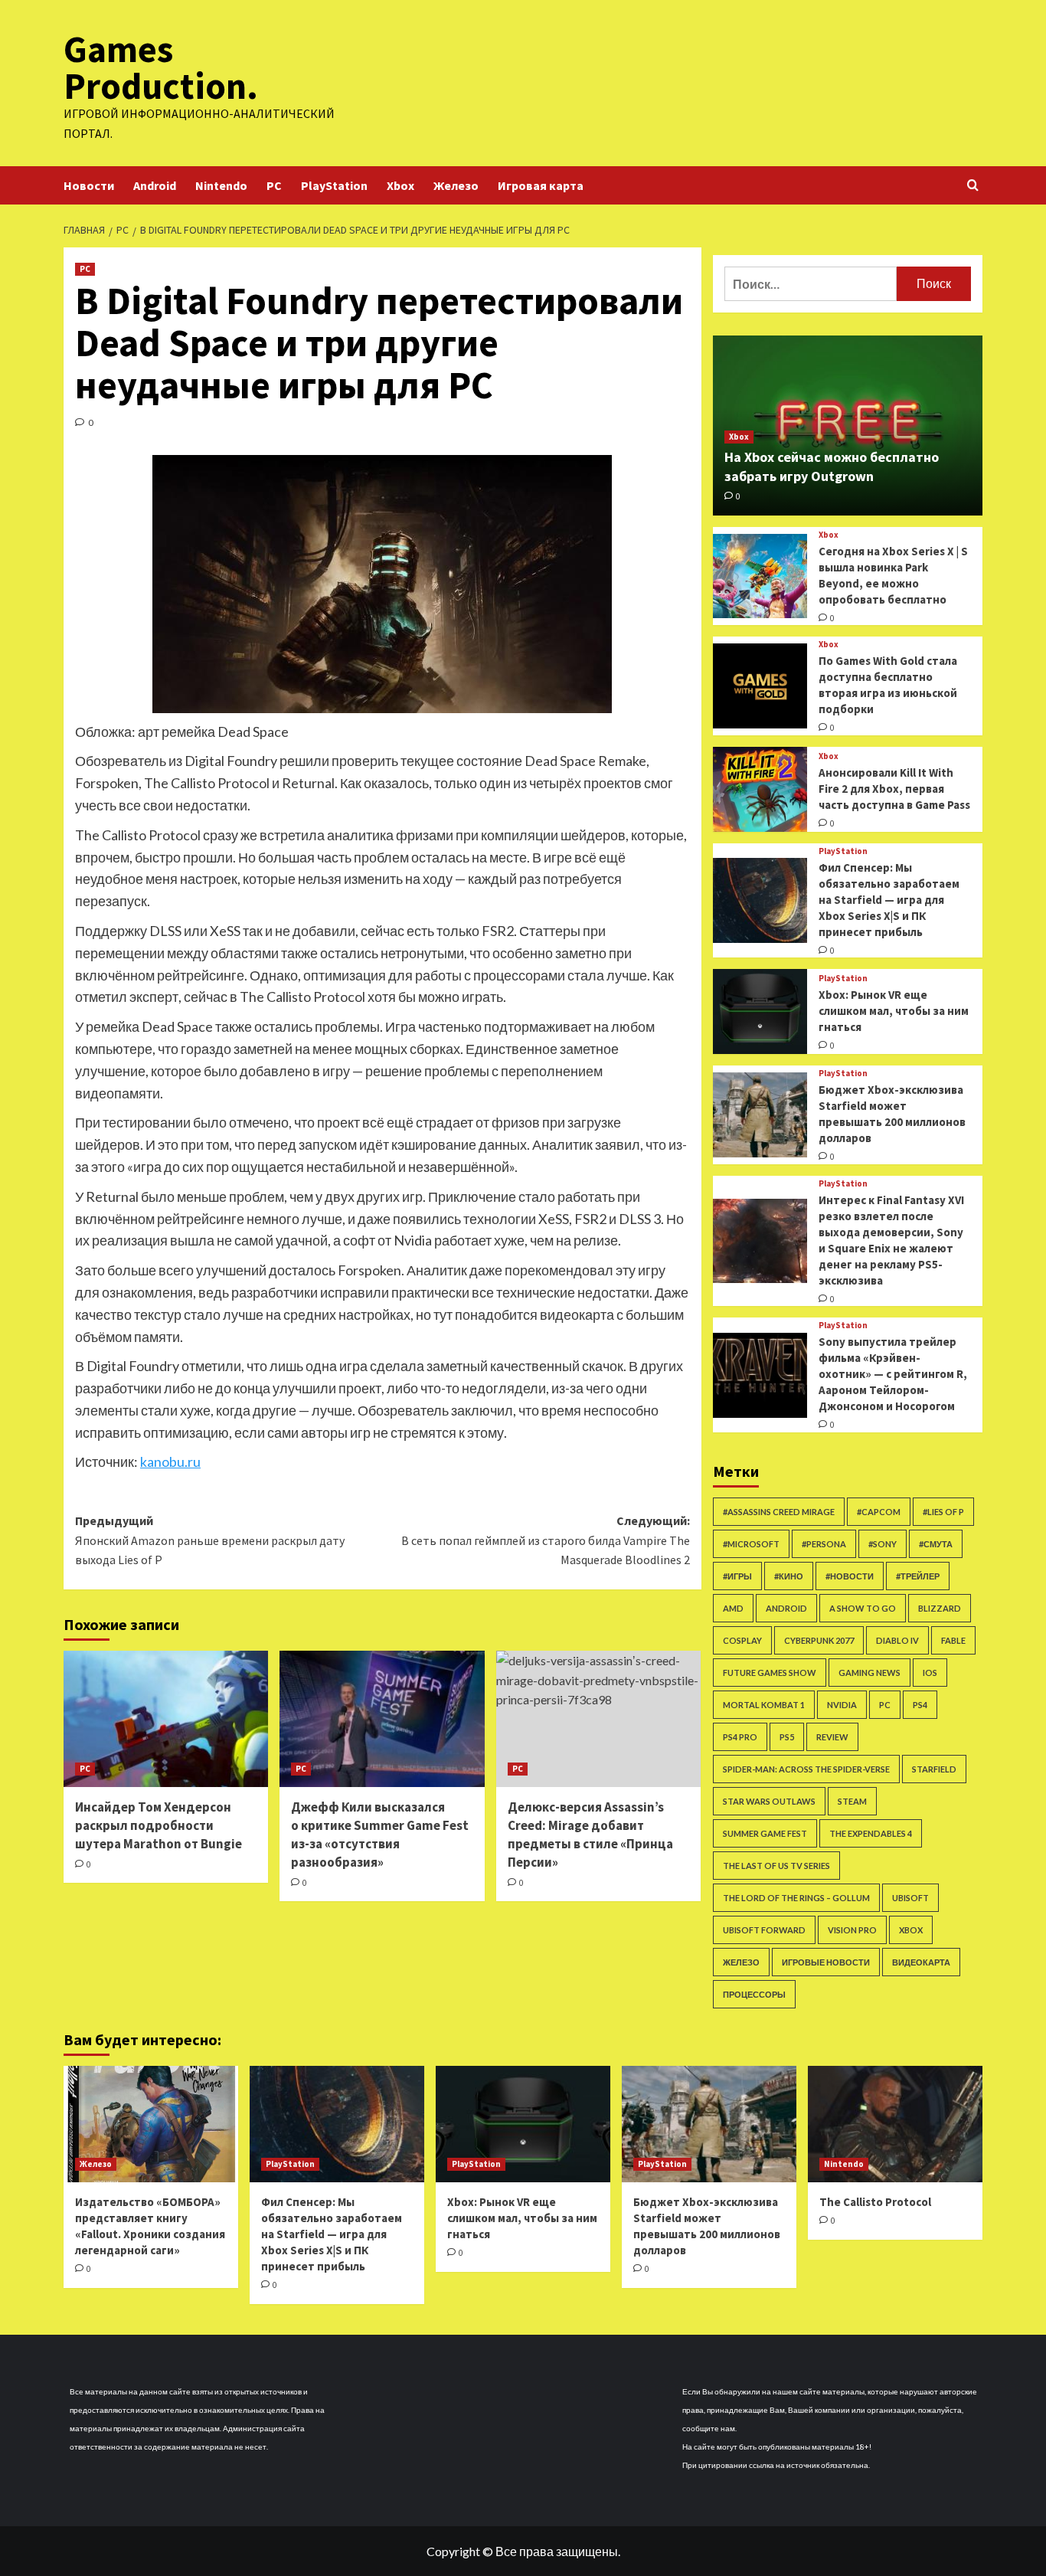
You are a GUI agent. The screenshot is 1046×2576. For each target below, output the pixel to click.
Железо (456, 185)
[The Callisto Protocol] (895, 2124)
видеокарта (921, 1962)
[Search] (973, 186)
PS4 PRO (740, 1737)
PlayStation (334, 185)
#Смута (936, 1544)
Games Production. (161, 67)
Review (832, 1737)
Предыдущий (210, 1540)
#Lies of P (943, 1512)
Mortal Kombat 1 (764, 1705)
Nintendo (221, 185)
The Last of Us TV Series (776, 1866)
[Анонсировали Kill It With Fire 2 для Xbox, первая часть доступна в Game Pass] (760, 789)
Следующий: (545, 1540)
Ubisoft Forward (764, 1930)
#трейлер (918, 1576)
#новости (850, 1576)
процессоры (754, 1994)
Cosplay (742, 1640)
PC (274, 185)
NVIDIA (842, 1705)
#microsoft (751, 1544)
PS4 (920, 1705)
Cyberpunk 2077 (819, 1640)
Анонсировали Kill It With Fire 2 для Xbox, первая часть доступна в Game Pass (894, 789)
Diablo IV (897, 1640)
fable (953, 1640)
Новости (89, 185)
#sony (883, 1544)
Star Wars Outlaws (769, 1801)
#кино (789, 1576)
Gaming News (869, 1673)
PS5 (787, 1737)
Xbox (400, 185)
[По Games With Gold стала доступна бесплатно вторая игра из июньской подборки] (760, 686)
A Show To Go (863, 1608)
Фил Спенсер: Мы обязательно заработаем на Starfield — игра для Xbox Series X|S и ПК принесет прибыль (889, 900)
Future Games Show (770, 1673)
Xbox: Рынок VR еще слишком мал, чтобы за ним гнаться (894, 1011)
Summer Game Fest (765, 1833)
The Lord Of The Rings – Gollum (796, 1898)
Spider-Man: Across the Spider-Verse (806, 1769)
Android (155, 185)
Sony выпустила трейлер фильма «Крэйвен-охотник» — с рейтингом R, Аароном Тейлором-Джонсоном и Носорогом (893, 1374)
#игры (737, 1576)
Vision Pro (852, 1930)
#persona (824, 1544)
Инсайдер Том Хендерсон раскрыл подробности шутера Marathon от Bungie (159, 1825)
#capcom (879, 1512)
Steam (852, 1801)
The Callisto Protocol (875, 2202)
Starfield (934, 1769)
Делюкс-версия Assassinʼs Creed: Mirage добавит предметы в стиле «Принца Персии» (590, 1834)
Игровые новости (826, 1962)
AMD (733, 1608)
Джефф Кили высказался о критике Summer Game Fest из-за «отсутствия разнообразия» (380, 1834)
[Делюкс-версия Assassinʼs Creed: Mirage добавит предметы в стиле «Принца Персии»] (598, 1719)
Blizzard (940, 1608)
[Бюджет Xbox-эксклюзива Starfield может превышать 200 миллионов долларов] (760, 1115)
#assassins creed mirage (779, 1512)
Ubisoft (910, 1898)
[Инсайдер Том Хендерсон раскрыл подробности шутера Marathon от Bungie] (166, 1719)
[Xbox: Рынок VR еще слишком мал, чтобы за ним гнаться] (760, 1011)
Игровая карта (541, 185)
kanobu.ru (170, 1461)
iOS (930, 1673)
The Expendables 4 (871, 1833)
